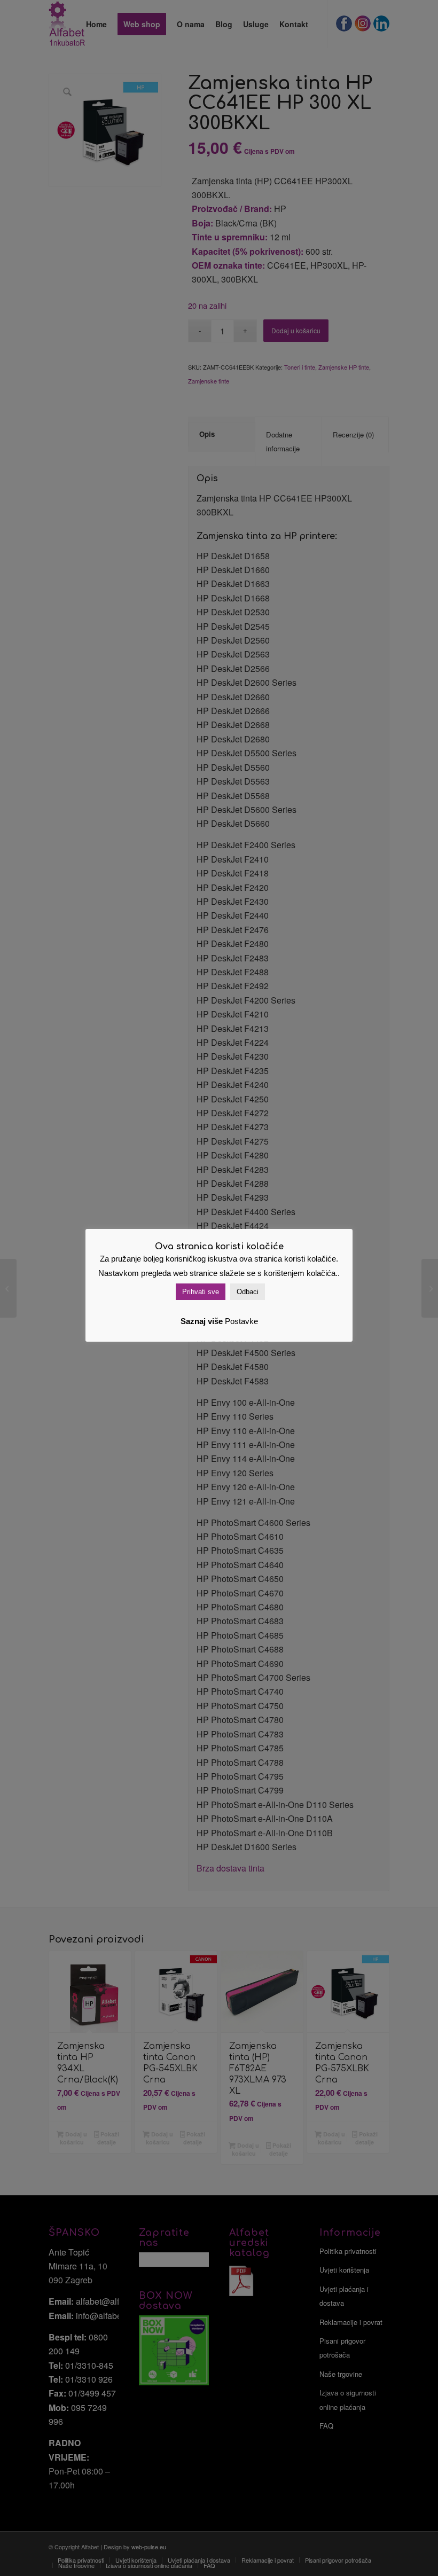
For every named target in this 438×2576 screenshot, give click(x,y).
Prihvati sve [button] (201, 1292)
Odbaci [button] (248, 1292)
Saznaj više (202, 1321)
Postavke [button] (241, 1321)
